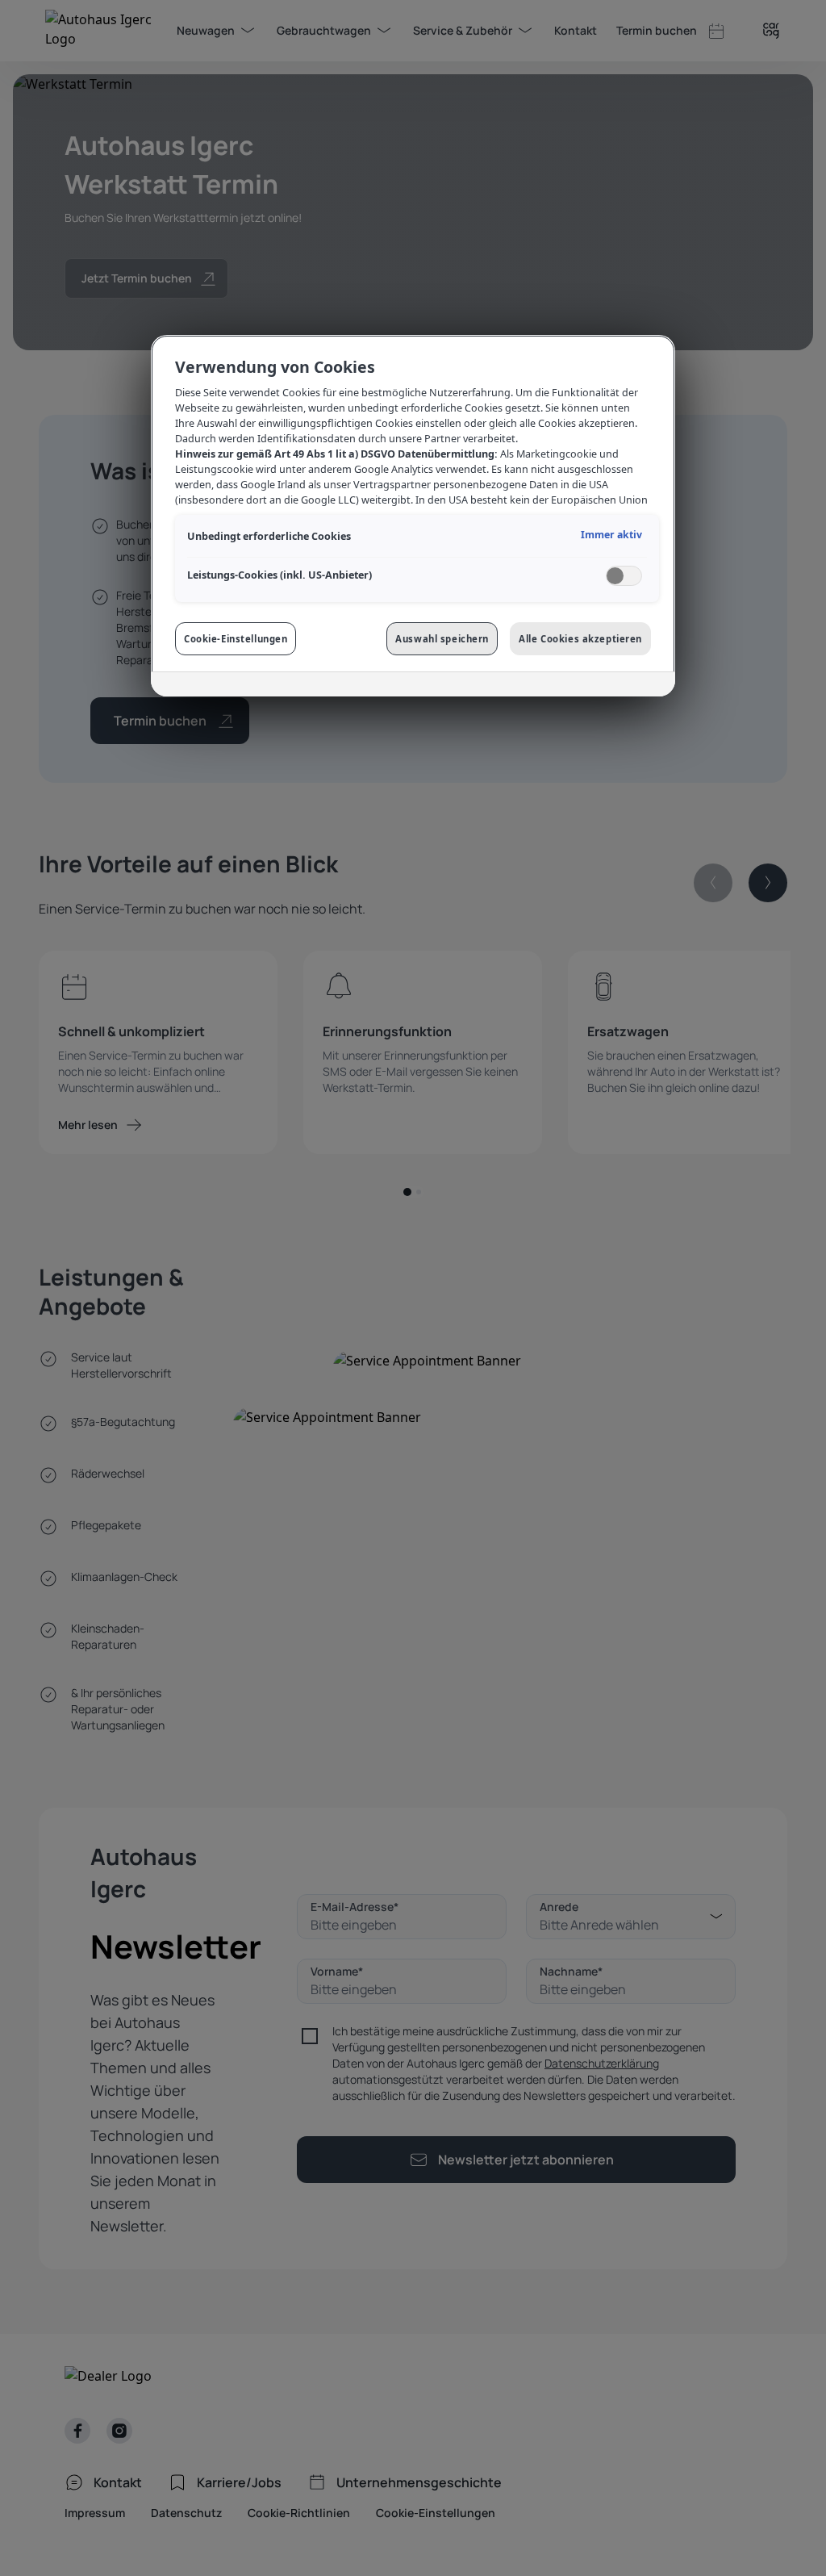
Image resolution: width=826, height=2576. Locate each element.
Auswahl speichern (442, 639)
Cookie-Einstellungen (236, 639)
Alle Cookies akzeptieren (580, 639)
